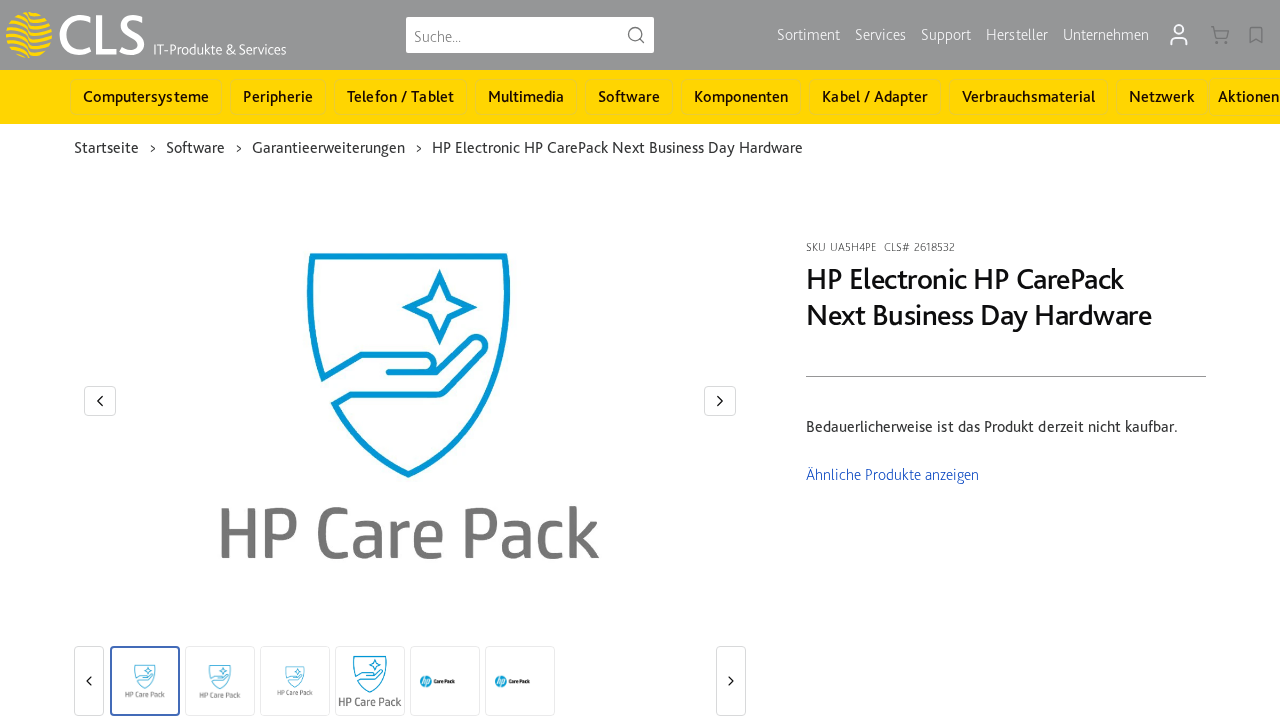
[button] (100, 401)
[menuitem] (808, 35)
